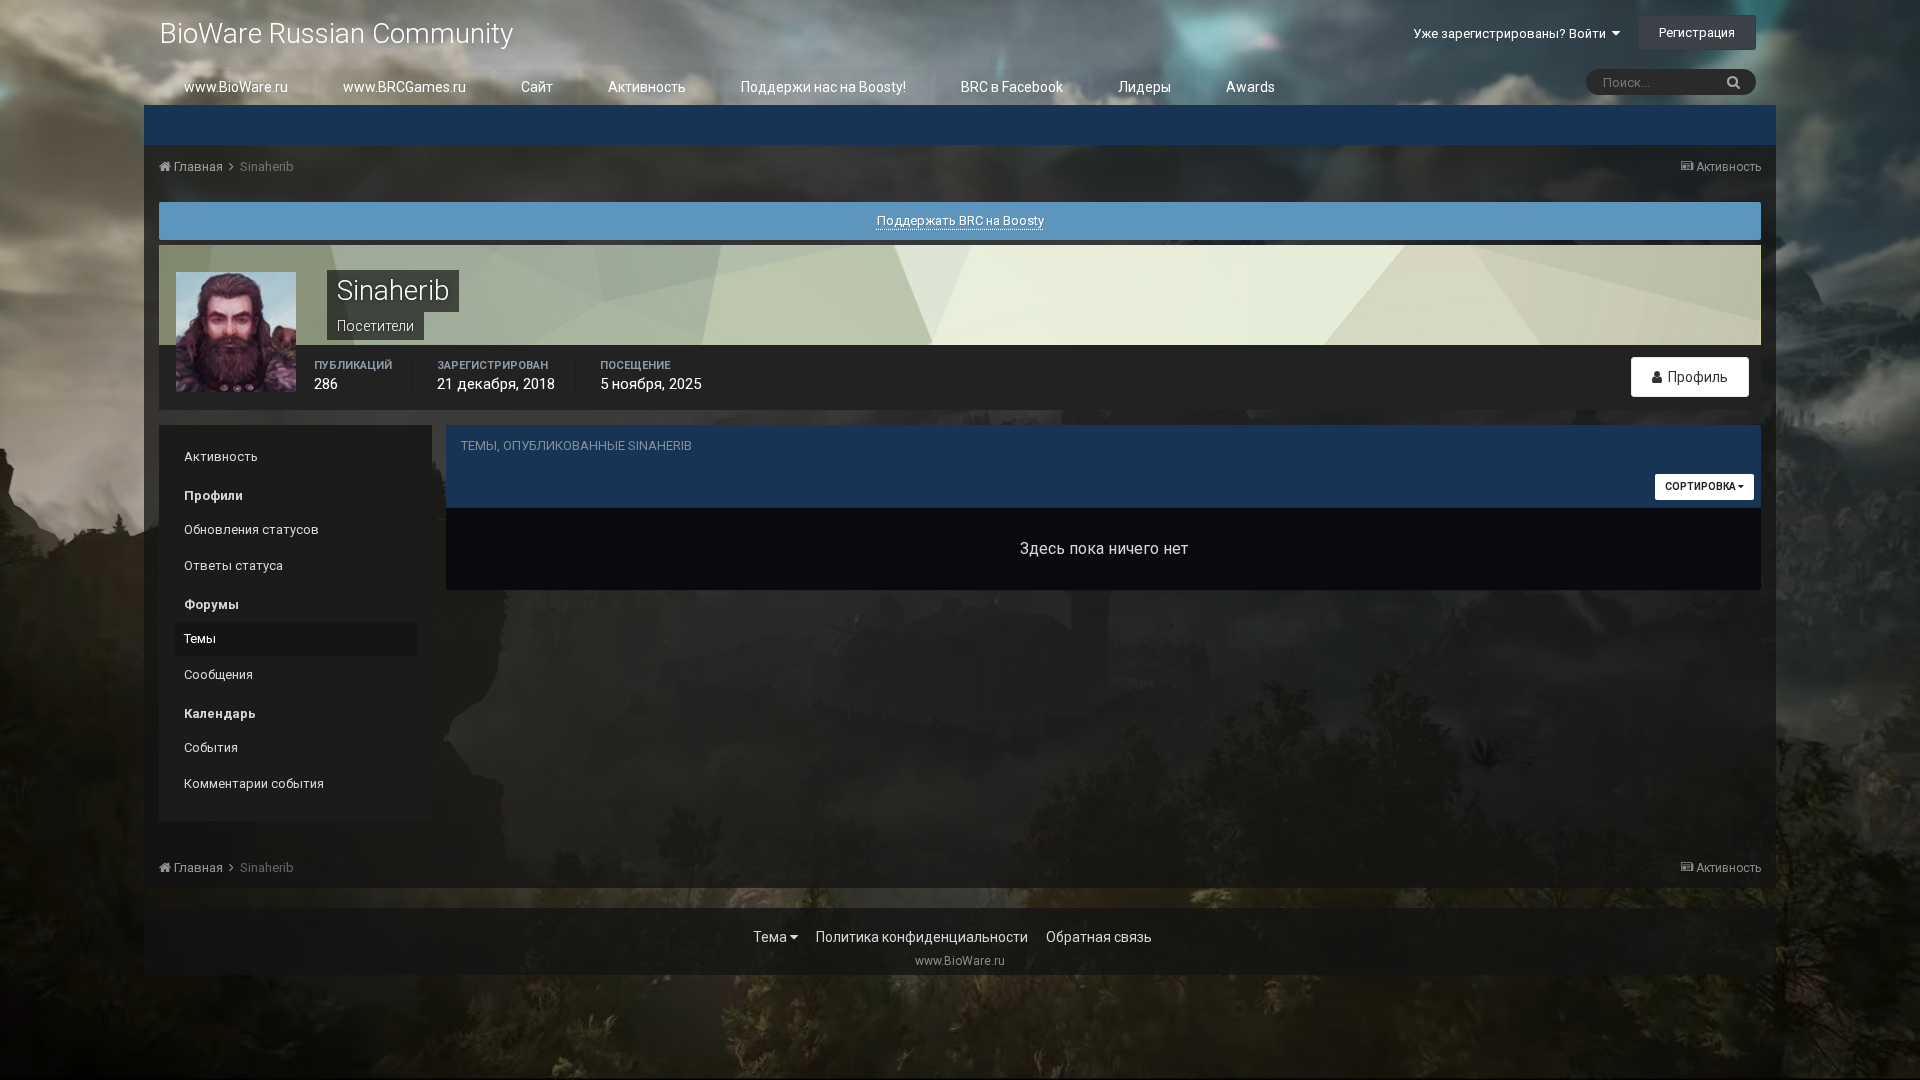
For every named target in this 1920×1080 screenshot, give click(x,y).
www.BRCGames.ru (404, 87)
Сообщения (218, 674)
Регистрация (1697, 32)
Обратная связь (1099, 937)
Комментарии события (254, 783)
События (211, 747)
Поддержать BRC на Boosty (960, 220)
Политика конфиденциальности (922, 937)
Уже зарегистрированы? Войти (1512, 33)
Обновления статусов (251, 529)
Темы (200, 638)
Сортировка (1701, 486)
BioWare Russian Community (336, 33)
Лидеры (1144, 87)
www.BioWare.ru (236, 87)
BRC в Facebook (1012, 87)
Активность (647, 87)
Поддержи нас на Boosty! (823, 87)
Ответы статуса (233, 565)
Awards (1250, 87)
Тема (771, 937)
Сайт (537, 87)
